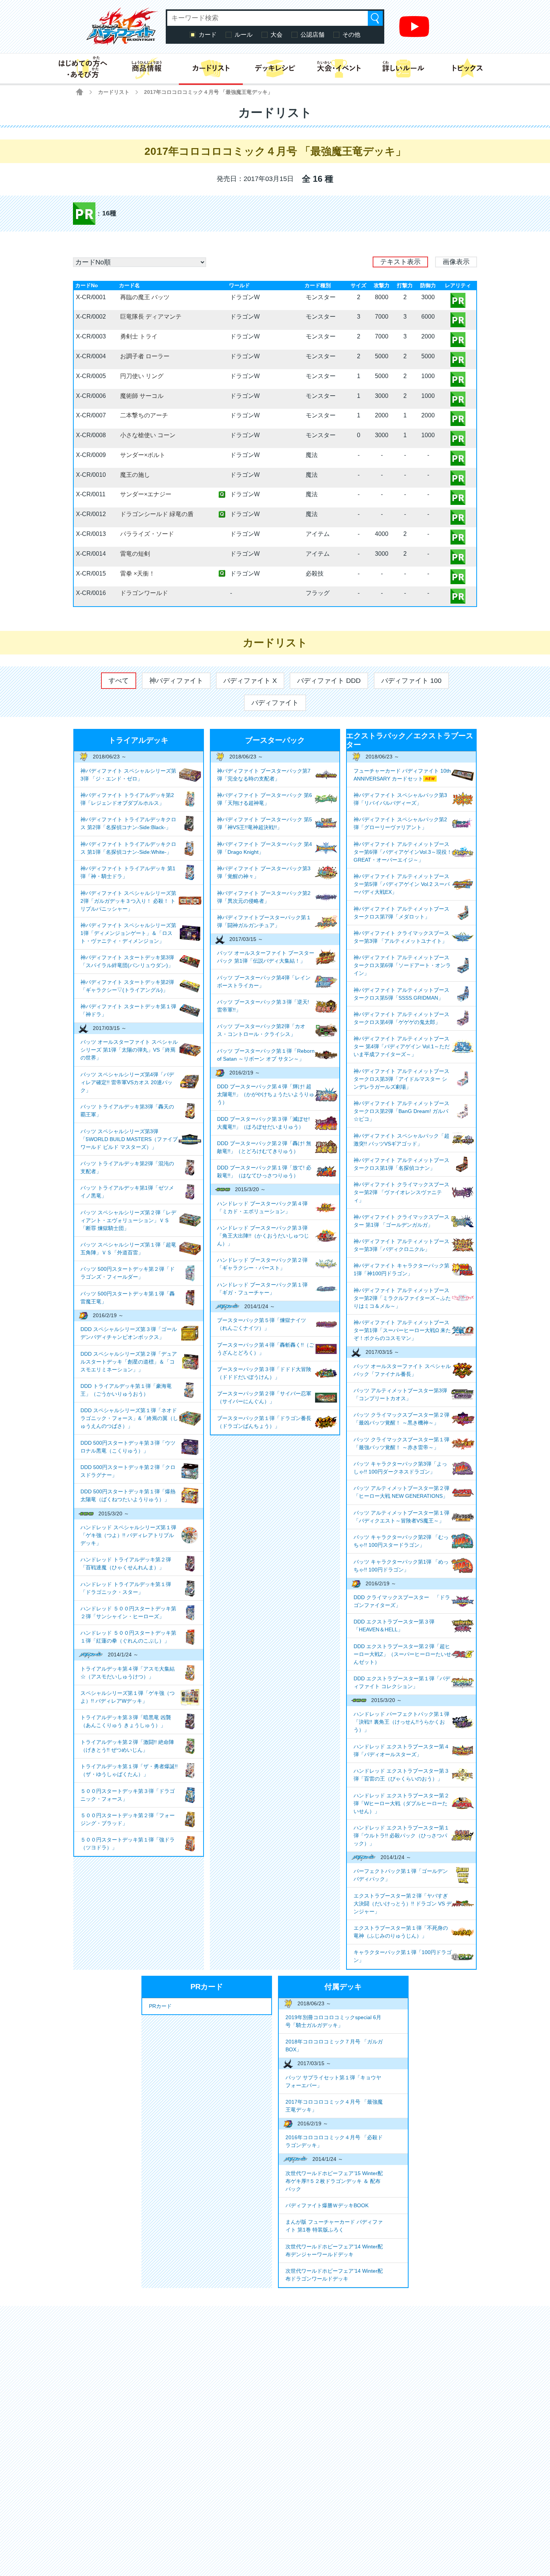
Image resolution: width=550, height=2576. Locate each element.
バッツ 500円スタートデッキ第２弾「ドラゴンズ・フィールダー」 (128, 1273)
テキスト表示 (400, 262)
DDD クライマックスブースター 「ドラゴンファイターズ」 (402, 1601)
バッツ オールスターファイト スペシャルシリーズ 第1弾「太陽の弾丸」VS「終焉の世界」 (129, 1050)
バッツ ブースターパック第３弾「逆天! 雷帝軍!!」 (263, 1006)
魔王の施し (135, 475)
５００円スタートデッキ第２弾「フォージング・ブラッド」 (128, 1819)
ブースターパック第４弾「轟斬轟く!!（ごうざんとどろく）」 (266, 1349)
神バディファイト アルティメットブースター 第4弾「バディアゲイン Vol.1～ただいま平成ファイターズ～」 (402, 1046)
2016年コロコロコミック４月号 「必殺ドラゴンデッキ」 (334, 2141)
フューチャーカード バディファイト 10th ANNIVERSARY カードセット (402, 775)
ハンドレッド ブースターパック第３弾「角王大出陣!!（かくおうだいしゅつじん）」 (263, 1236)
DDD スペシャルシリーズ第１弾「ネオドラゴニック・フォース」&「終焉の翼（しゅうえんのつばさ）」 (129, 1418)
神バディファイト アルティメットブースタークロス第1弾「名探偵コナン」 (401, 1164)
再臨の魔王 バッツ (145, 297)
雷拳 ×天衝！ (137, 574)
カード (208, 35)
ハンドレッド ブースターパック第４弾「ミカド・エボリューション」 (262, 1207)
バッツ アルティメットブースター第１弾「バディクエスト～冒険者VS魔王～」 (401, 1517)
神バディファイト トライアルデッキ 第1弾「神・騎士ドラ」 (128, 872)
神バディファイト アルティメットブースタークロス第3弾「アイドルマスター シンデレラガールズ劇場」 (401, 1079)
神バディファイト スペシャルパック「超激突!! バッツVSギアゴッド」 (401, 1140)
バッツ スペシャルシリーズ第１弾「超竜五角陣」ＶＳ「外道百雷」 (128, 1249)
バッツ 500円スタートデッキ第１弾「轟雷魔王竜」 (128, 1298)
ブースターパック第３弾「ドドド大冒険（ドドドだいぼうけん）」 (264, 1373)
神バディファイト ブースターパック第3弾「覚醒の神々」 (264, 872)
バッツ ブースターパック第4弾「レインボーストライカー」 (264, 982)
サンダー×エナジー (146, 494)
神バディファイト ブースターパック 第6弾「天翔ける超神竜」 (265, 799)
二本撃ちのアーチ (144, 415)
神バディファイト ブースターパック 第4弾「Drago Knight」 (265, 848)
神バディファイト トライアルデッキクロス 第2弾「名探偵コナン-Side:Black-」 (128, 823)
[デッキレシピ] (275, 68)
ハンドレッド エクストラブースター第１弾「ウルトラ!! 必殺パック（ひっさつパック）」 (401, 1836)
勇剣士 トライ (139, 336)
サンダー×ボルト (143, 455)
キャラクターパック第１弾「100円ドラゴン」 (403, 1956)
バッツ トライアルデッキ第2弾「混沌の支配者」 (127, 1167)
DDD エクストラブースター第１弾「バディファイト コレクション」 (402, 1682)
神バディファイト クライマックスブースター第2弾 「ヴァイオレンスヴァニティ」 (401, 1192)
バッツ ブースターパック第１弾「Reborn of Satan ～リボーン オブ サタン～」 (266, 1055)
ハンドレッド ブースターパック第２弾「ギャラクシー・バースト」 (262, 1264)
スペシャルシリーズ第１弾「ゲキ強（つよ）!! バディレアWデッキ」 (128, 1697)
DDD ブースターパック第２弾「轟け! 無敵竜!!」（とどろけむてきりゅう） (264, 1147)
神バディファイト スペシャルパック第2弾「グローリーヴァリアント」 (400, 823)
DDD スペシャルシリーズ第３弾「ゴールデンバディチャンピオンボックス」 (129, 1333)
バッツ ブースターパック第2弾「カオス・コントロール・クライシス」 (261, 1030)
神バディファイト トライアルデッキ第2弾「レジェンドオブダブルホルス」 (127, 799)
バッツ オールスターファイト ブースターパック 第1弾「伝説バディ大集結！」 (266, 957)
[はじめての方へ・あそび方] (82, 68)
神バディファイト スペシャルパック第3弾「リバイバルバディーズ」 (400, 799)
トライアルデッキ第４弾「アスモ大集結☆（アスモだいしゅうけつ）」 (128, 1673)
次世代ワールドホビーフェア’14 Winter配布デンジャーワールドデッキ (334, 2250)
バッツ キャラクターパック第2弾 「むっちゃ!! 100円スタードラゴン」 (401, 1541)
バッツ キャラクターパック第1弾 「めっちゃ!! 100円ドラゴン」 (401, 1566)
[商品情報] (146, 68)
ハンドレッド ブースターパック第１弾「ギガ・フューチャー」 (262, 1289)
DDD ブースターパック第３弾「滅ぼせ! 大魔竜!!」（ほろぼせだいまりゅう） (263, 1123)
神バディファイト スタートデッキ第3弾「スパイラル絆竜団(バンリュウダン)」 (127, 961)
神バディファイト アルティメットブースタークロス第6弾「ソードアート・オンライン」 (402, 965)
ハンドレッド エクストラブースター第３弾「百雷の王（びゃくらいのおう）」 (401, 1775)
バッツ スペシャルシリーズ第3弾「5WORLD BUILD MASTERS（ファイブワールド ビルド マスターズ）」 (129, 1139)
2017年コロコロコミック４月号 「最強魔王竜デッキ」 (334, 2106)
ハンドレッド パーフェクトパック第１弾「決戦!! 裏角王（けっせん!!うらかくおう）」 (401, 1722)
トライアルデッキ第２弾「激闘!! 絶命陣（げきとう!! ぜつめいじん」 (127, 1746)
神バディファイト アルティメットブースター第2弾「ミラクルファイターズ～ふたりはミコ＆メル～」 (402, 1298)
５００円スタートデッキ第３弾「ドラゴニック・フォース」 (128, 1795)
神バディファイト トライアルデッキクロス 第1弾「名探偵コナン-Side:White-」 (128, 848)
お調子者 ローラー (145, 356)
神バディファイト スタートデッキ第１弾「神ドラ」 (128, 1010)
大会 (276, 35)
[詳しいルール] (403, 68)
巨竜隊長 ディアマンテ (151, 317)
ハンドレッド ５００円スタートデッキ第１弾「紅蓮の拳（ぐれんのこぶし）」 (128, 1637)
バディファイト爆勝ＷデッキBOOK (327, 2205)
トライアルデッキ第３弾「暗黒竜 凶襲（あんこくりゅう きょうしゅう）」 (126, 1721)
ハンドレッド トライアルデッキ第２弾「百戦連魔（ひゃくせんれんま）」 (126, 1563)
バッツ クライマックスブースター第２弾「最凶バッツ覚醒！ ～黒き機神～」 (401, 1419)
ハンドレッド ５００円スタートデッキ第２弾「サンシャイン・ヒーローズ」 (128, 1612)
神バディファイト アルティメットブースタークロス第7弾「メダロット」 (401, 913)
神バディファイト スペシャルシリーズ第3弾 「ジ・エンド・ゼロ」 (128, 775)
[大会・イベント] (339, 68)
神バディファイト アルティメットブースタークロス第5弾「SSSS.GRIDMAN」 (401, 994)
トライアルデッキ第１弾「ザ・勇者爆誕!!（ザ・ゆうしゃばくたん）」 (129, 1770)
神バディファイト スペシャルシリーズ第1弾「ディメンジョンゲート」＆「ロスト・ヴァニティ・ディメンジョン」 (128, 933)
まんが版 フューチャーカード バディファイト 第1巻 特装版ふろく (334, 2226)
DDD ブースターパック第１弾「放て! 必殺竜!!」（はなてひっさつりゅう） (264, 1172)
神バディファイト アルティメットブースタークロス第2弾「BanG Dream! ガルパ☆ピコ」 (401, 1111)
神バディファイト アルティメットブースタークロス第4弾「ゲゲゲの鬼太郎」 (401, 1018)
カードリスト (114, 92)
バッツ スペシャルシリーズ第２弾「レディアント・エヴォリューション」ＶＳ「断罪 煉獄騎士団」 (128, 1220)
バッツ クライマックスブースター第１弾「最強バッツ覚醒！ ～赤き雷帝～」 (401, 1443)
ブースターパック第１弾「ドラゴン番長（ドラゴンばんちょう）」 (264, 1422)
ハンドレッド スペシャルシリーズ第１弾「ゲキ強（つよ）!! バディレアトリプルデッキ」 (128, 1535)
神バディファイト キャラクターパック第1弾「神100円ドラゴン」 (401, 1269)
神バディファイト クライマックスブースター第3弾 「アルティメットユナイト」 (401, 937)
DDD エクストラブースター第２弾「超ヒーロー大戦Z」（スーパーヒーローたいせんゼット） (402, 1654)
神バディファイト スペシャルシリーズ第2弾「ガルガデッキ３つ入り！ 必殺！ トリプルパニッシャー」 (128, 901)
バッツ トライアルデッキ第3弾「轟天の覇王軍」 (127, 1111)
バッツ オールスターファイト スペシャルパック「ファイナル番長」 (402, 1370)
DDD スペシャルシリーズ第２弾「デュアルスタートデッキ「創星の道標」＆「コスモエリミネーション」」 (129, 1362)
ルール (244, 35)
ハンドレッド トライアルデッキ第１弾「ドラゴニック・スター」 (126, 1588)
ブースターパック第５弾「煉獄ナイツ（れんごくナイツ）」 (262, 1324)
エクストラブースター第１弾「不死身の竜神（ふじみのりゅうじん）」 (401, 1932)
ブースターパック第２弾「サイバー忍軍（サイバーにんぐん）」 (264, 1397)
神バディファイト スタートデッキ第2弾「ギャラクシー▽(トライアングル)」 (127, 986)
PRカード (160, 2006)
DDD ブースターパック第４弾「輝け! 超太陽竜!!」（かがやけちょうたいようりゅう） (266, 1094)
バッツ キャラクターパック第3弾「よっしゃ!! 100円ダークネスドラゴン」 (400, 1468)
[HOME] (80, 92)
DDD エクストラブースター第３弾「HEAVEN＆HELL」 (394, 1626)
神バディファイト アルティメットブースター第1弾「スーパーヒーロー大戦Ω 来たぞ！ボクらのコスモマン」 (402, 1330)
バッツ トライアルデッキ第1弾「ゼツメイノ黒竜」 (127, 1192)
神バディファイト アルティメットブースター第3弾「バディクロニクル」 (401, 1245)
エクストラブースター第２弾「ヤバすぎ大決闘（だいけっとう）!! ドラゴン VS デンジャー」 (403, 1904)
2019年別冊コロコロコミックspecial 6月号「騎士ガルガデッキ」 (333, 2021)
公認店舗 (312, 35)
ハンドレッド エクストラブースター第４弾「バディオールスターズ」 (401, 1750)
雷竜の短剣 (135, 554)
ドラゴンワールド (144, 593)
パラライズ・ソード (147, 534)
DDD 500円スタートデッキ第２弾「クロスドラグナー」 (128, 1471)
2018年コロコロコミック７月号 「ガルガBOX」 (334, 2046)
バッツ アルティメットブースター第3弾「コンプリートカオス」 (400, 1394)
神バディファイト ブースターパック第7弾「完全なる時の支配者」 (264, 775)
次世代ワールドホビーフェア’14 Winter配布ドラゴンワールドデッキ (334, 2275)
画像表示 (456, 262)
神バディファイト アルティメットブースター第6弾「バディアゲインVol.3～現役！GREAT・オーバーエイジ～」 (403, 852)
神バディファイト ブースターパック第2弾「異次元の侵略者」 (264, 897)
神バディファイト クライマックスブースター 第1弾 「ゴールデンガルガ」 (401, 1221)
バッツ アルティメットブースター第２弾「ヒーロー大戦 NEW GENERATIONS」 (401, 1492)
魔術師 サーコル (142, 396)
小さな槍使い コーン (148, 435)
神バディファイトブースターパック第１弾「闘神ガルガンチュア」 (264, 921)
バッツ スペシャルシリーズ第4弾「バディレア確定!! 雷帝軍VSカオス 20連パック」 (127, 1082)
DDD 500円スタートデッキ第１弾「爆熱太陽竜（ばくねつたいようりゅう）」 (128, 1495)
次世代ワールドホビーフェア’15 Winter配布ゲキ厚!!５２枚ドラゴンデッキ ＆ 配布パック (334, 2181)
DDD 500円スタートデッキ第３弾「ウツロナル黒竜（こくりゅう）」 (128, 1447)
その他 (351, 35)
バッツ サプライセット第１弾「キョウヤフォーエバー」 (333, 2081)
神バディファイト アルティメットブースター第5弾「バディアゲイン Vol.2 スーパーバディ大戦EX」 (402, 884)
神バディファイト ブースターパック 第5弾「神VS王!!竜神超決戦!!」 (265, 823)
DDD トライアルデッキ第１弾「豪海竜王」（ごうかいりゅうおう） (126, 1390)
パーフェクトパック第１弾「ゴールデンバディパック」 (401, 1875)
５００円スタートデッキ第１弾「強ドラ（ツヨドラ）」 (128, 1844)
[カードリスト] (211, 68)
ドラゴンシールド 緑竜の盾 (157, 514)
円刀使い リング (142, 376)
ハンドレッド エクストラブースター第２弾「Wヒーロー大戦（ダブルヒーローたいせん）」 (401, 1803)
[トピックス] (468, 68)
